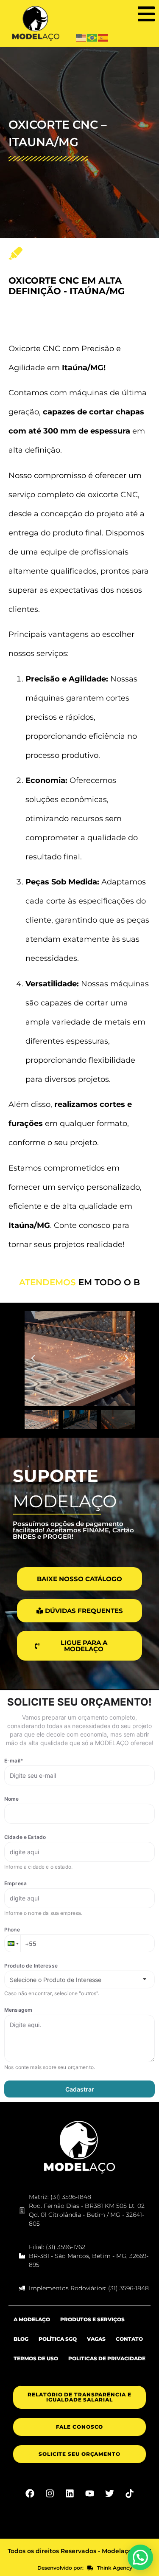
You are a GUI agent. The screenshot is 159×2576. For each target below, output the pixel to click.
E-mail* (14, 1771)
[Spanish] (103, 37)
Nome (12, 1809)
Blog (21, 2349)
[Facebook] (30, 2504)
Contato (129, 2349)
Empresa (15, 1893)
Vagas (96, 2349)
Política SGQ (58, 2349)
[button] (146, 14)
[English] (81, 37)
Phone (12, 1940)
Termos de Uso (36, 2369)
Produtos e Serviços (92, 2330)
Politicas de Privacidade (107, 2369)
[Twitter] (109, 2504)
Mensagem (18, 2020)
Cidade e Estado (25, 1847)
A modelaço (32, 2330)
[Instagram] (50, 2504)
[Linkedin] (70, 2504)
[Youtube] (89, 2504)
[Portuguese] (92, 37)
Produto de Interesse (31, 1976)
